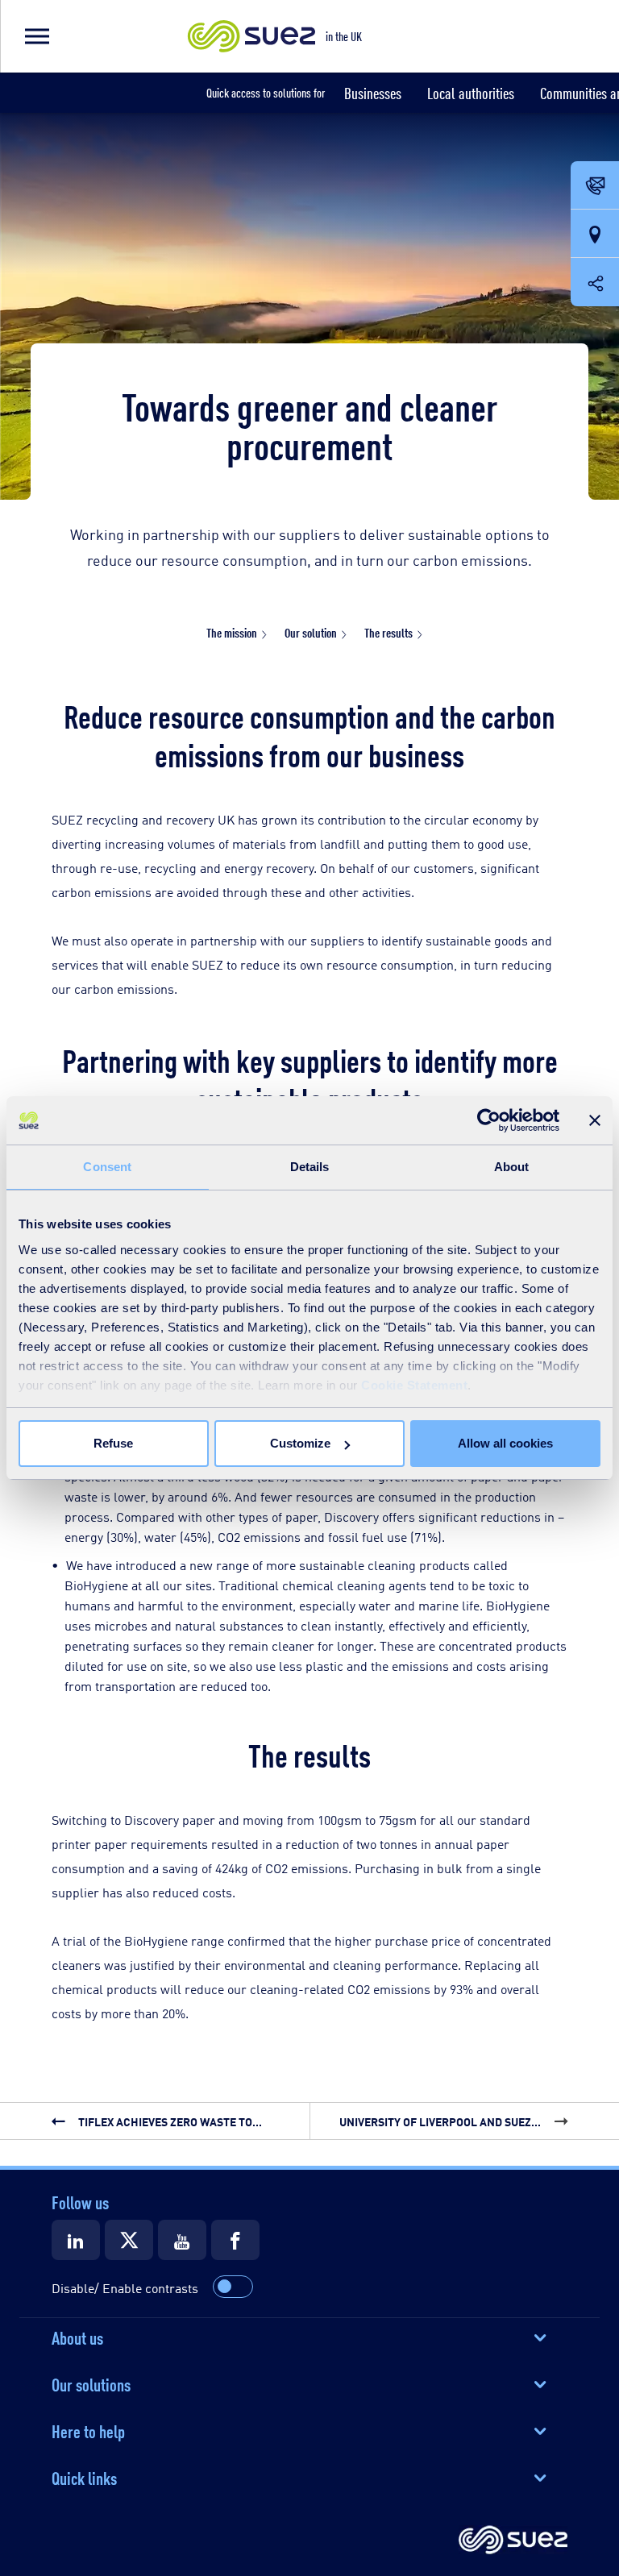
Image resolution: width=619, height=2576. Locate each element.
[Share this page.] (595, 282)
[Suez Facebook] (235, 2240)
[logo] (513, 2541)
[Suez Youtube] (182, 2240)
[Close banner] (595, 1120)
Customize (300, 1443)
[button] (36, 36)
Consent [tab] (107, 1167)
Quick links (84, 2477)
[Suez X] (129, 2240)
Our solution (311, 632)
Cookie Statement (414, 1385)
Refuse (113, 1443)
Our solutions (91, 2383)
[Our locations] (595, 235)
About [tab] (512, 1167)
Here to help (88, 2430)
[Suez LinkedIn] (76, 2240)
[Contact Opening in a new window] (595, 186)
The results (388, 632)
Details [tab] (310, 1167)
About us (77, 2337)
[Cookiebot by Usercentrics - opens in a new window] (489, 1120)
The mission (232, 632)
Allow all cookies (505, 1443)
